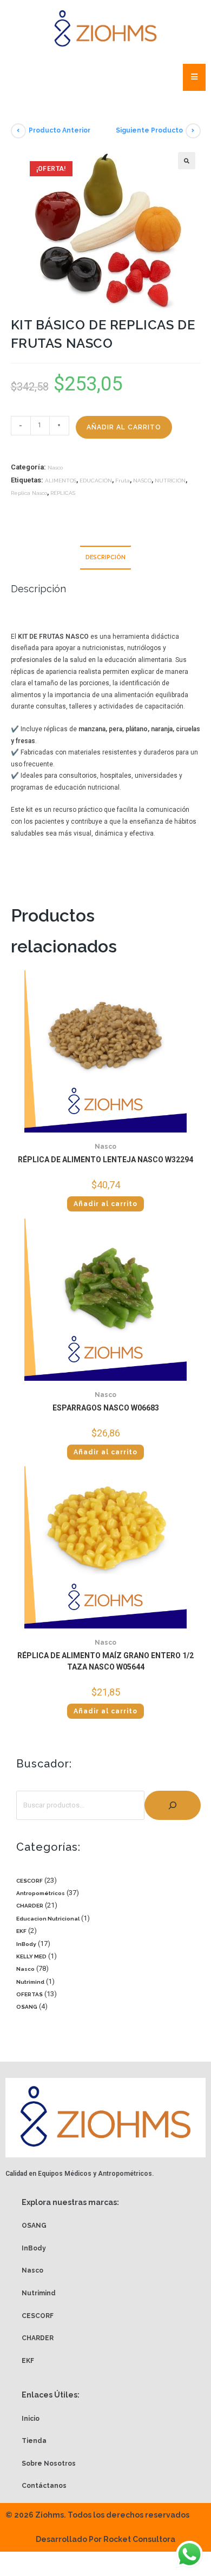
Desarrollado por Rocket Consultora (105, 2539)
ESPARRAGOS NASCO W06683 (106, 1408)
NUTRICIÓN (170, 481)
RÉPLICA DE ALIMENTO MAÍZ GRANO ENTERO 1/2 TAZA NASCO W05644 (105, 1661)
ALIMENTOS (61, 481)
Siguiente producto (149, 130)
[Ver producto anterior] (18, 131)
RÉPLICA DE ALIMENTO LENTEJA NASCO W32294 (105, 1160)
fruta (123, 481)
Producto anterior (60, 130)
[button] (187, 161)
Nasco (55, 468)
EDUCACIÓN (96, 481)
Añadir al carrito (124, 427)
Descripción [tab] (105, 557)
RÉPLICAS (63, 493)
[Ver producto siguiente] (193, 131)
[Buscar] (173, 1805)
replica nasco (29, 493)
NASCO (142, 481)
